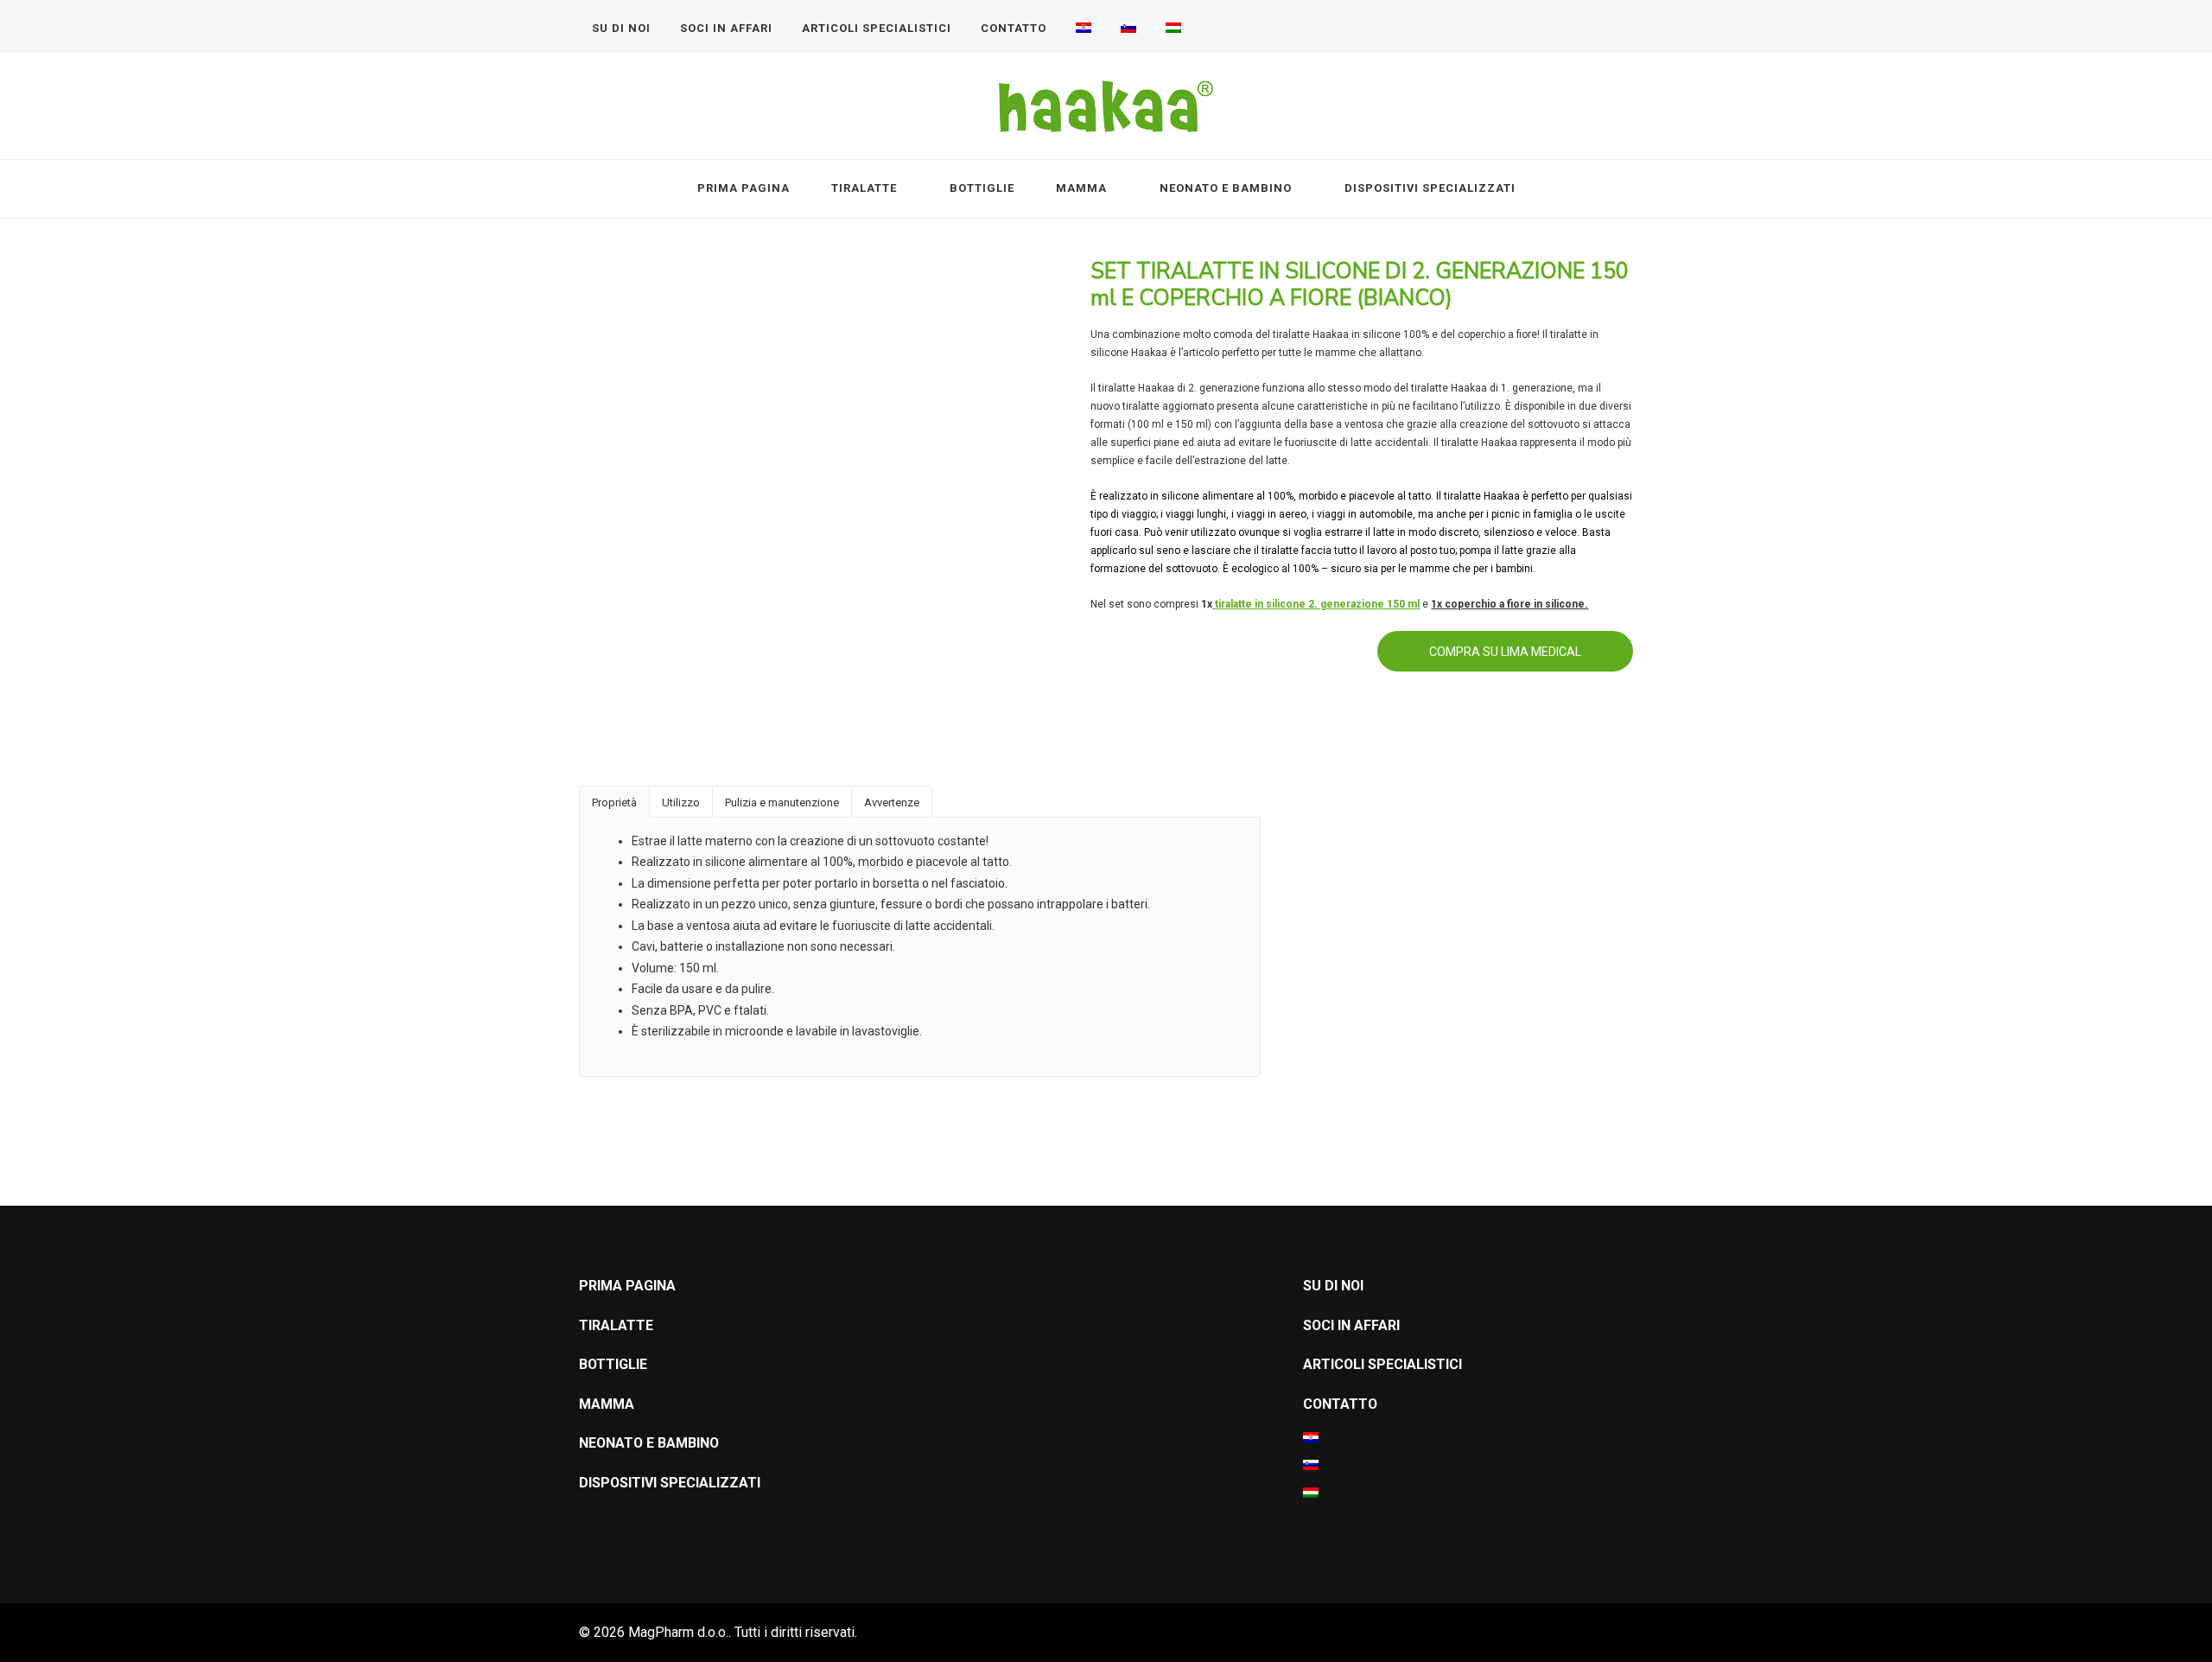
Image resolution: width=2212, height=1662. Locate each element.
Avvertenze (892, 802)
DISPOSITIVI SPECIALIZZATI (1430, 188)
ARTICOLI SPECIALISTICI (877, 28)
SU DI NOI (621, 28)
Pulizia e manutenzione (782, 802)
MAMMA (1081, 188)
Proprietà (614, 802)
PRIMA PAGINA (744, 188)
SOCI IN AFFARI (726, 28)
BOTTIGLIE (982, 188)
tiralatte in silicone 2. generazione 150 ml (1316, 604)
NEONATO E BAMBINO (1226, 188)
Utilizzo (681, 802)
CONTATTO (1014, 28)
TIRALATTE (864, 188)
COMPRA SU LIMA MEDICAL (1505, 652)
